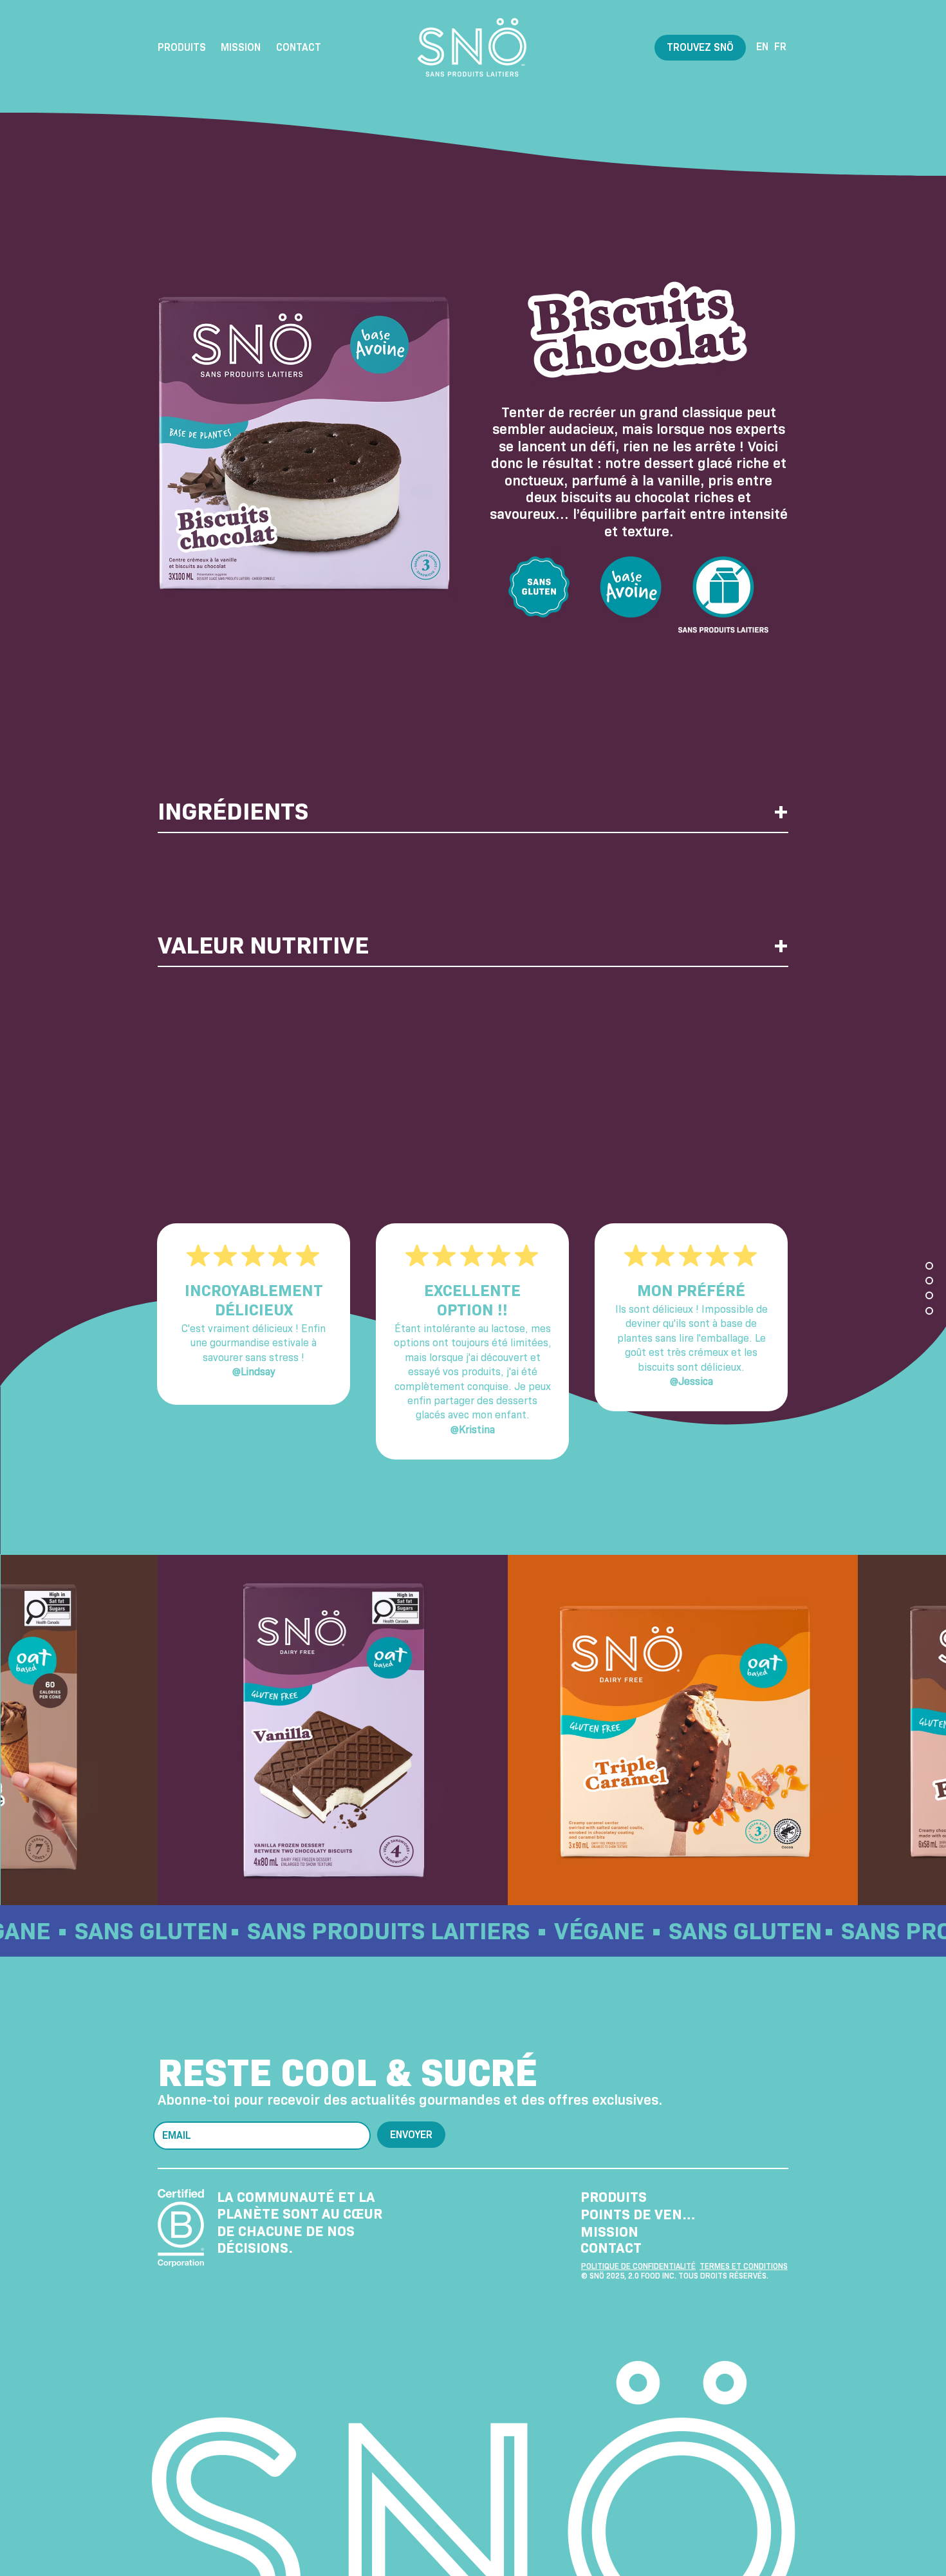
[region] (473, 854)
